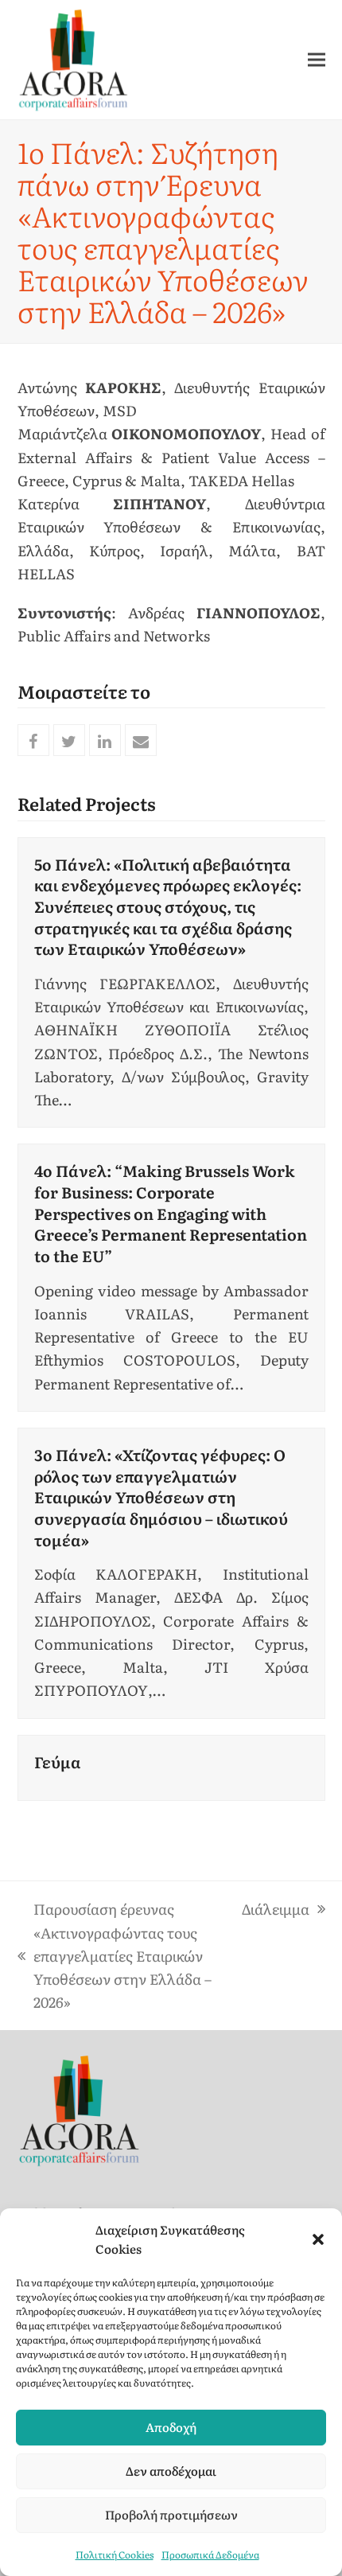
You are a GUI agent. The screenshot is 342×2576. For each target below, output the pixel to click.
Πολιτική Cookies (115, 2555)
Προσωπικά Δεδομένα (210, 2555)
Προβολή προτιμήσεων (171, 2514)
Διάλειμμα (276, 1909)
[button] (318, 2239)
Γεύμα (58, 1762)
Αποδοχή (171, 2427)
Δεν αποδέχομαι (171, 2471)
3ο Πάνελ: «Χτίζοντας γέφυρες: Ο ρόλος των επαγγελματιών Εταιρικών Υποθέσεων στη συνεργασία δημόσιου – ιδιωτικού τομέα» (161, 1497)
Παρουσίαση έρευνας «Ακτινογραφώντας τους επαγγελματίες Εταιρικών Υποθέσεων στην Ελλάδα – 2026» (115, 1955)
